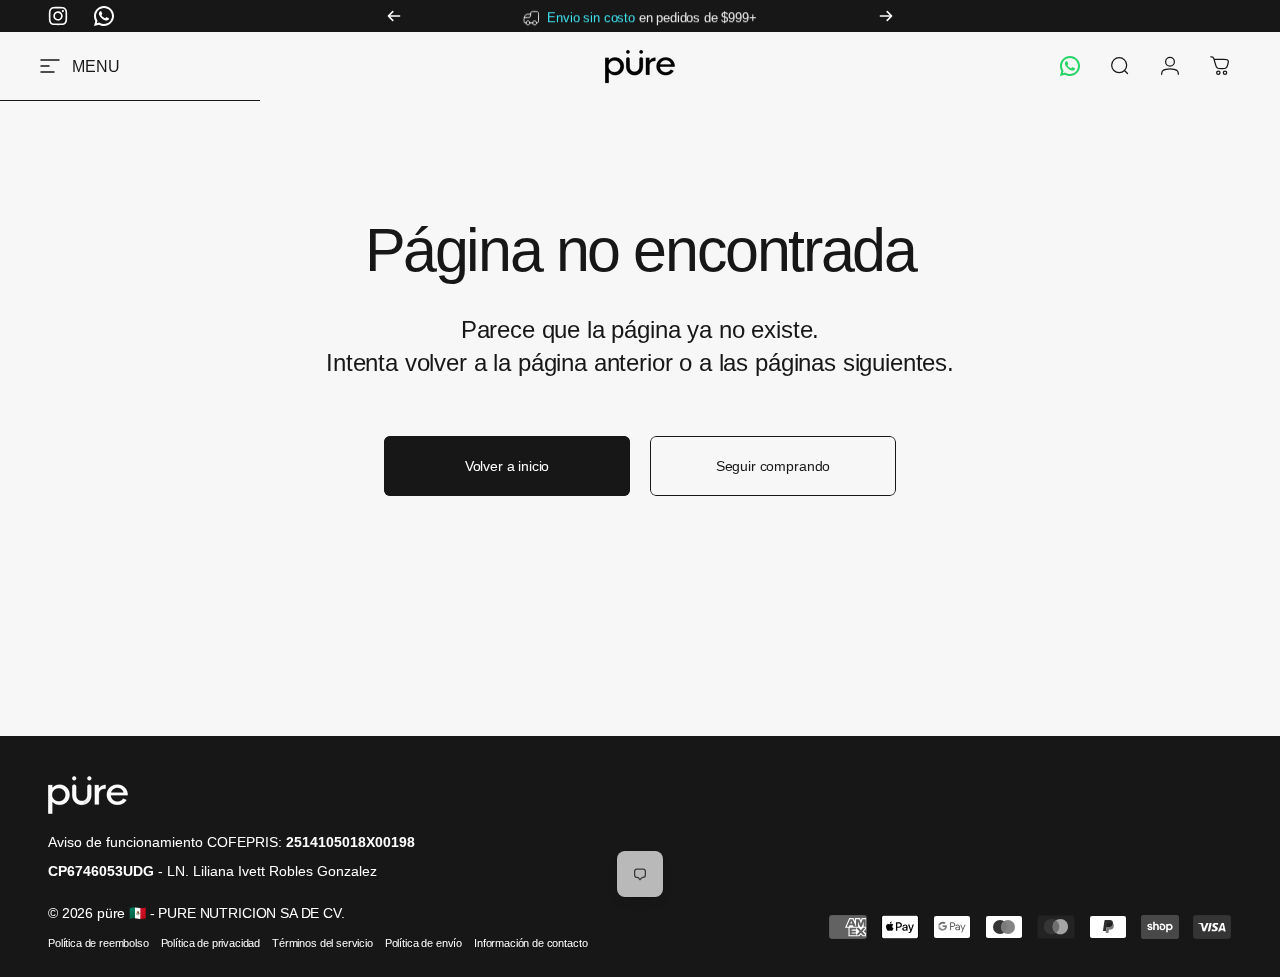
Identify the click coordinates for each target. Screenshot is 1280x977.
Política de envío (423, 943)
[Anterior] (394, 16)
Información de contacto (530, 943)
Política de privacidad (210, 943)
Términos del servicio (322, 943)
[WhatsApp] (1070, 66)
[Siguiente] (886, 16)
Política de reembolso (98, 943)
